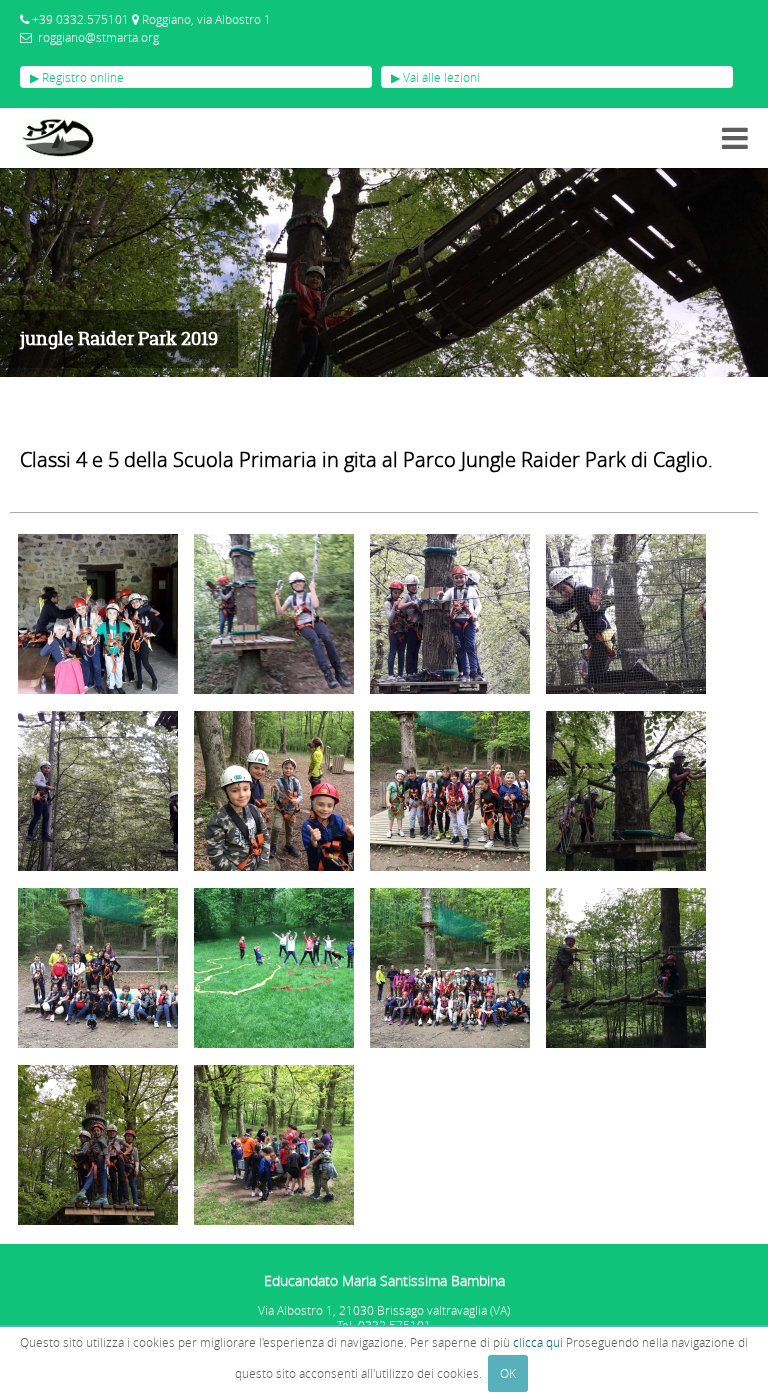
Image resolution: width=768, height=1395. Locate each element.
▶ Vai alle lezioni (435, 77)
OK (508, 1373)
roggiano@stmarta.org (98, 37)
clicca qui (538, 1342)
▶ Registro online (77, 77)
